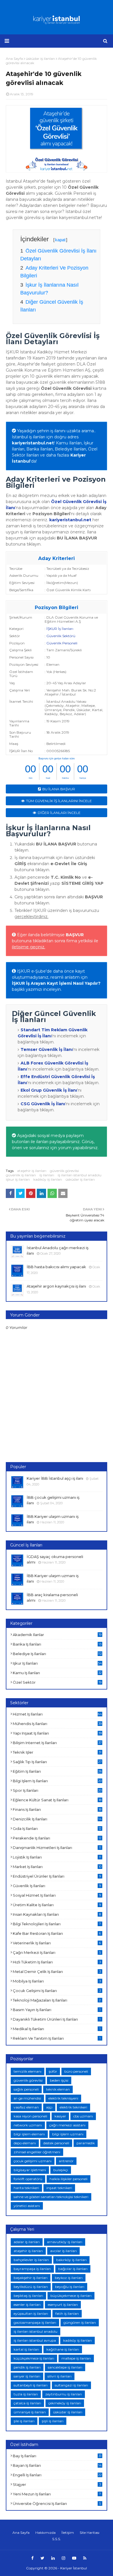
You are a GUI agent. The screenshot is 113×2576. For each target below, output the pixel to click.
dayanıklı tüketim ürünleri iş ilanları (57, 2019)
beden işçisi (59, 2080)
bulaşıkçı (61, 2170)
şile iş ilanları (24, 2421)
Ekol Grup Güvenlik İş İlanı (49, 1090)
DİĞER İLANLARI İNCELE (59, 813)
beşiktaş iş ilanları (28, 2296)
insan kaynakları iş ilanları (57, 1914)
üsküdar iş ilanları (80, 1179)
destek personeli (56, 2143)
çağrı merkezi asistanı (67, 2125)
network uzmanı (28, 2125)
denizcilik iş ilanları (57, 1819)
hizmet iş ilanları (57, 1714)
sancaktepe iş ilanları (65, 2367)
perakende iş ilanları (57, 1838)
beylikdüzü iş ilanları (31, 2287)
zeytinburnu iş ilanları (64, 2394)
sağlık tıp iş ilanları (57, 1762)
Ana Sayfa (21, 2533)
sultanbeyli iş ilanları (31, 2385)
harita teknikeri (26, 2188)
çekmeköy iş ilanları (65, 2403)
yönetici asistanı (27, 2206)
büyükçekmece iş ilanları (71, 2296)
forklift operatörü (28, 2179)
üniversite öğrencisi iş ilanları (57, 2503)
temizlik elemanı (28, 2071)
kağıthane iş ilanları (63, 2349)
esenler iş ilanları (27, 2305)
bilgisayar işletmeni (30, 2170)
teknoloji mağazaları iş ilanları (57, 2000)
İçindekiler (44, 239)
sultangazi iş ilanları (71, 2385)
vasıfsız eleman (26, 2107)
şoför (53, 2071)
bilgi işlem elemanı (29, 2134)
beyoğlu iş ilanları (70, 2287)
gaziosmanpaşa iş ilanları (35, 2322)
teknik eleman (58, 2089)
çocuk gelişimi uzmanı (33, 2161)
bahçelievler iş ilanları (31, 2260)
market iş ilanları (57, 1867)
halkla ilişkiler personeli (69, 2179)
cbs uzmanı (83, 2116)
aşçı (49, 2107)
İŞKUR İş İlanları (60, 629)
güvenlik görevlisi (64, 1171)
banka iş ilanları (57, 1644)
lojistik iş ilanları (57, 1857)
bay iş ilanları (57, 2456)
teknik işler (57, 1752)
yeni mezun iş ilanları (57, 2494)
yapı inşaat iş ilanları (57, 1733)
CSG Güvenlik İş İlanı (43, 1104)
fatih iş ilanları (67, 2313)
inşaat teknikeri (59, 2188)
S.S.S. (57, 2539)
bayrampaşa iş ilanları (32, 2269)
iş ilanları (47, 1175)
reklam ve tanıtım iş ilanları (57, 2038)
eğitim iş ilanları (57, 1771)
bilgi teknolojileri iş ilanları (57, 1924)
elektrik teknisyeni (63, 2098)
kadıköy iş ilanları (48, 1179)
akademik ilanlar (57, 1635)
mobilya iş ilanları (57, 1981)
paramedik (86, 2143)
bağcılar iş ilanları (73, 2269)
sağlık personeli (26, 2089)
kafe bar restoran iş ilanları (57, 1933)
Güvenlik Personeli (62, 643)
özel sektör (57, 1682)
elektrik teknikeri (73, 2107)
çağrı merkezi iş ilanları (57, 1952)
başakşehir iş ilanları (31, 2278)
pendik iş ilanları (27, 2367)
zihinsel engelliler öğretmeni (37, 2152)
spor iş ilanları (57, 1790)
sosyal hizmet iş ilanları (57, 1895)
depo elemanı (25, 2143)
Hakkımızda (45, 2533)
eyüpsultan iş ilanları (31, 2313)
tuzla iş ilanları (26, 2394)
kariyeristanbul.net (33, 443)
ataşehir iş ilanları (32, 1171)
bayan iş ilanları (57, 2465)
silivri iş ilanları (60, 2376)
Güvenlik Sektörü (61, 636)
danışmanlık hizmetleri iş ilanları (57, 1848)
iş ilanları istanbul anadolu (80, 1175)
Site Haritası (90, 2533)
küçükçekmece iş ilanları (34, 2358)
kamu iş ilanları (57, 1673)
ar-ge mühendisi (27, 2098)
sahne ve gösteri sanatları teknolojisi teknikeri (51, 2197)
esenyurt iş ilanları (63, 2305)
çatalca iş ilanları (27, 2403)
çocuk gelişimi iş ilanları (57, 1991)
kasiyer (60, 2116)
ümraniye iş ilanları (30, 2412)
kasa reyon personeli (30, 2116)
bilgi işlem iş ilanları (57, 1781)
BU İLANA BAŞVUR (59, 789)
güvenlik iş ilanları (21, 1175)
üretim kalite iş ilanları (57, 1905)
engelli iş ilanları (57, 2475)
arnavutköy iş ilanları (65, 2242)
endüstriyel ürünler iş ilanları (57, 1876)
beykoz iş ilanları (69, 2278)
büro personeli (76, 2071)
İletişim (68, 2533)
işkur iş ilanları (18, 1179)
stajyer (57, 2484)
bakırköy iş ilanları (71, 2260)
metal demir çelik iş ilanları (57, 1972)
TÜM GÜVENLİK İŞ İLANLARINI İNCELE (59, 801)
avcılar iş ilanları (63, 2251)
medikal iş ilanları (57, 2029)
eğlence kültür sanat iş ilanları (57, 1800)
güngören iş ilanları (80, 2322)
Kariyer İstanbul (74, 2568)
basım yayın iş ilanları (57, 2010)
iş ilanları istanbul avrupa (35, 2340)
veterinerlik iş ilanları (57, 1943)
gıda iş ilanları (57, 1828)
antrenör (66, 2161)
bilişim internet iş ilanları (57, 1743)
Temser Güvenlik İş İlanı (47, 1049)
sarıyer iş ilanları (27, 2376)
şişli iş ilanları (53, 2421)
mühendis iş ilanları (57, 1724)
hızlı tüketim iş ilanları (57, 1962)
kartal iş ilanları (26, 2349)
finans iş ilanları (57, 1809)
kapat (60, 240)
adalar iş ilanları (27, 2242)
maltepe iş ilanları (76, 2358)
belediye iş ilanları (57, 1654)
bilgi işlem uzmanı (68, 2134)
